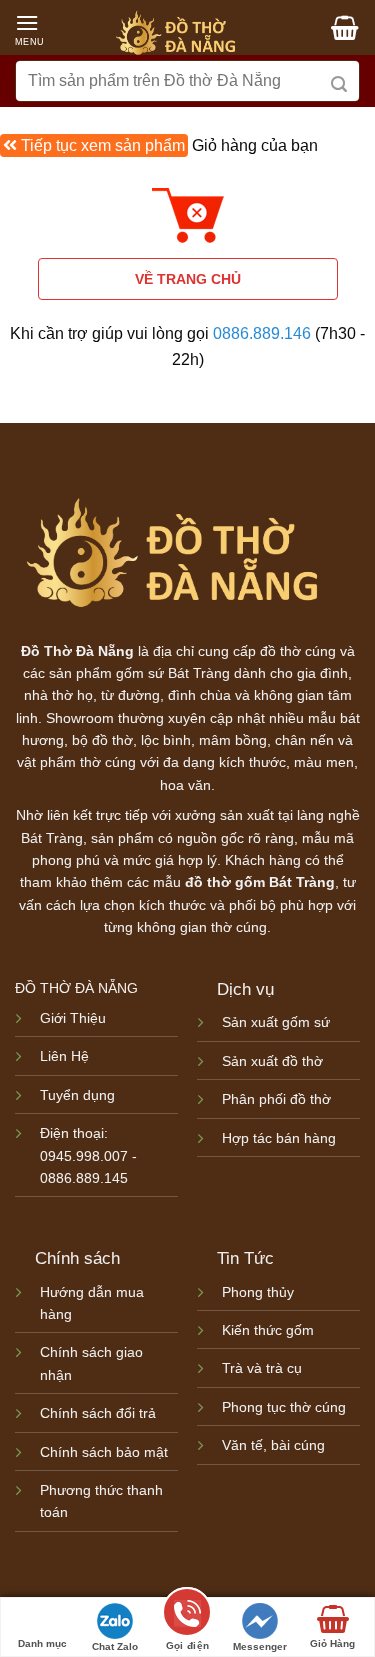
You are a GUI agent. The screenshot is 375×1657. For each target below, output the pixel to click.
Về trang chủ (188, 279)
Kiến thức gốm (268, 1330)
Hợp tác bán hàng (279, 1138)
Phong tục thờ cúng (284, 1407)
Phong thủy (258, 1292)
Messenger (260, 1646)
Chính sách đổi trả (98, 1413)
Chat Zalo (115, 1646)
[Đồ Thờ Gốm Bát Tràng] (172, 555)
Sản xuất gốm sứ (278, 1022)
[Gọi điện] (187, 1615)
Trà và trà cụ (262, 1368)
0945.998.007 (84, 1156)
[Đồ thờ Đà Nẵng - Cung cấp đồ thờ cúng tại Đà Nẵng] (176, 34)
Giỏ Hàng (332, 1643)
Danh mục (42, 1643)
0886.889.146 (262, 333)
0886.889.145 (84, 1178)
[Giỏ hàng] (342, 29)
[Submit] (339, 81)
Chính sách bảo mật (104, 1452)
